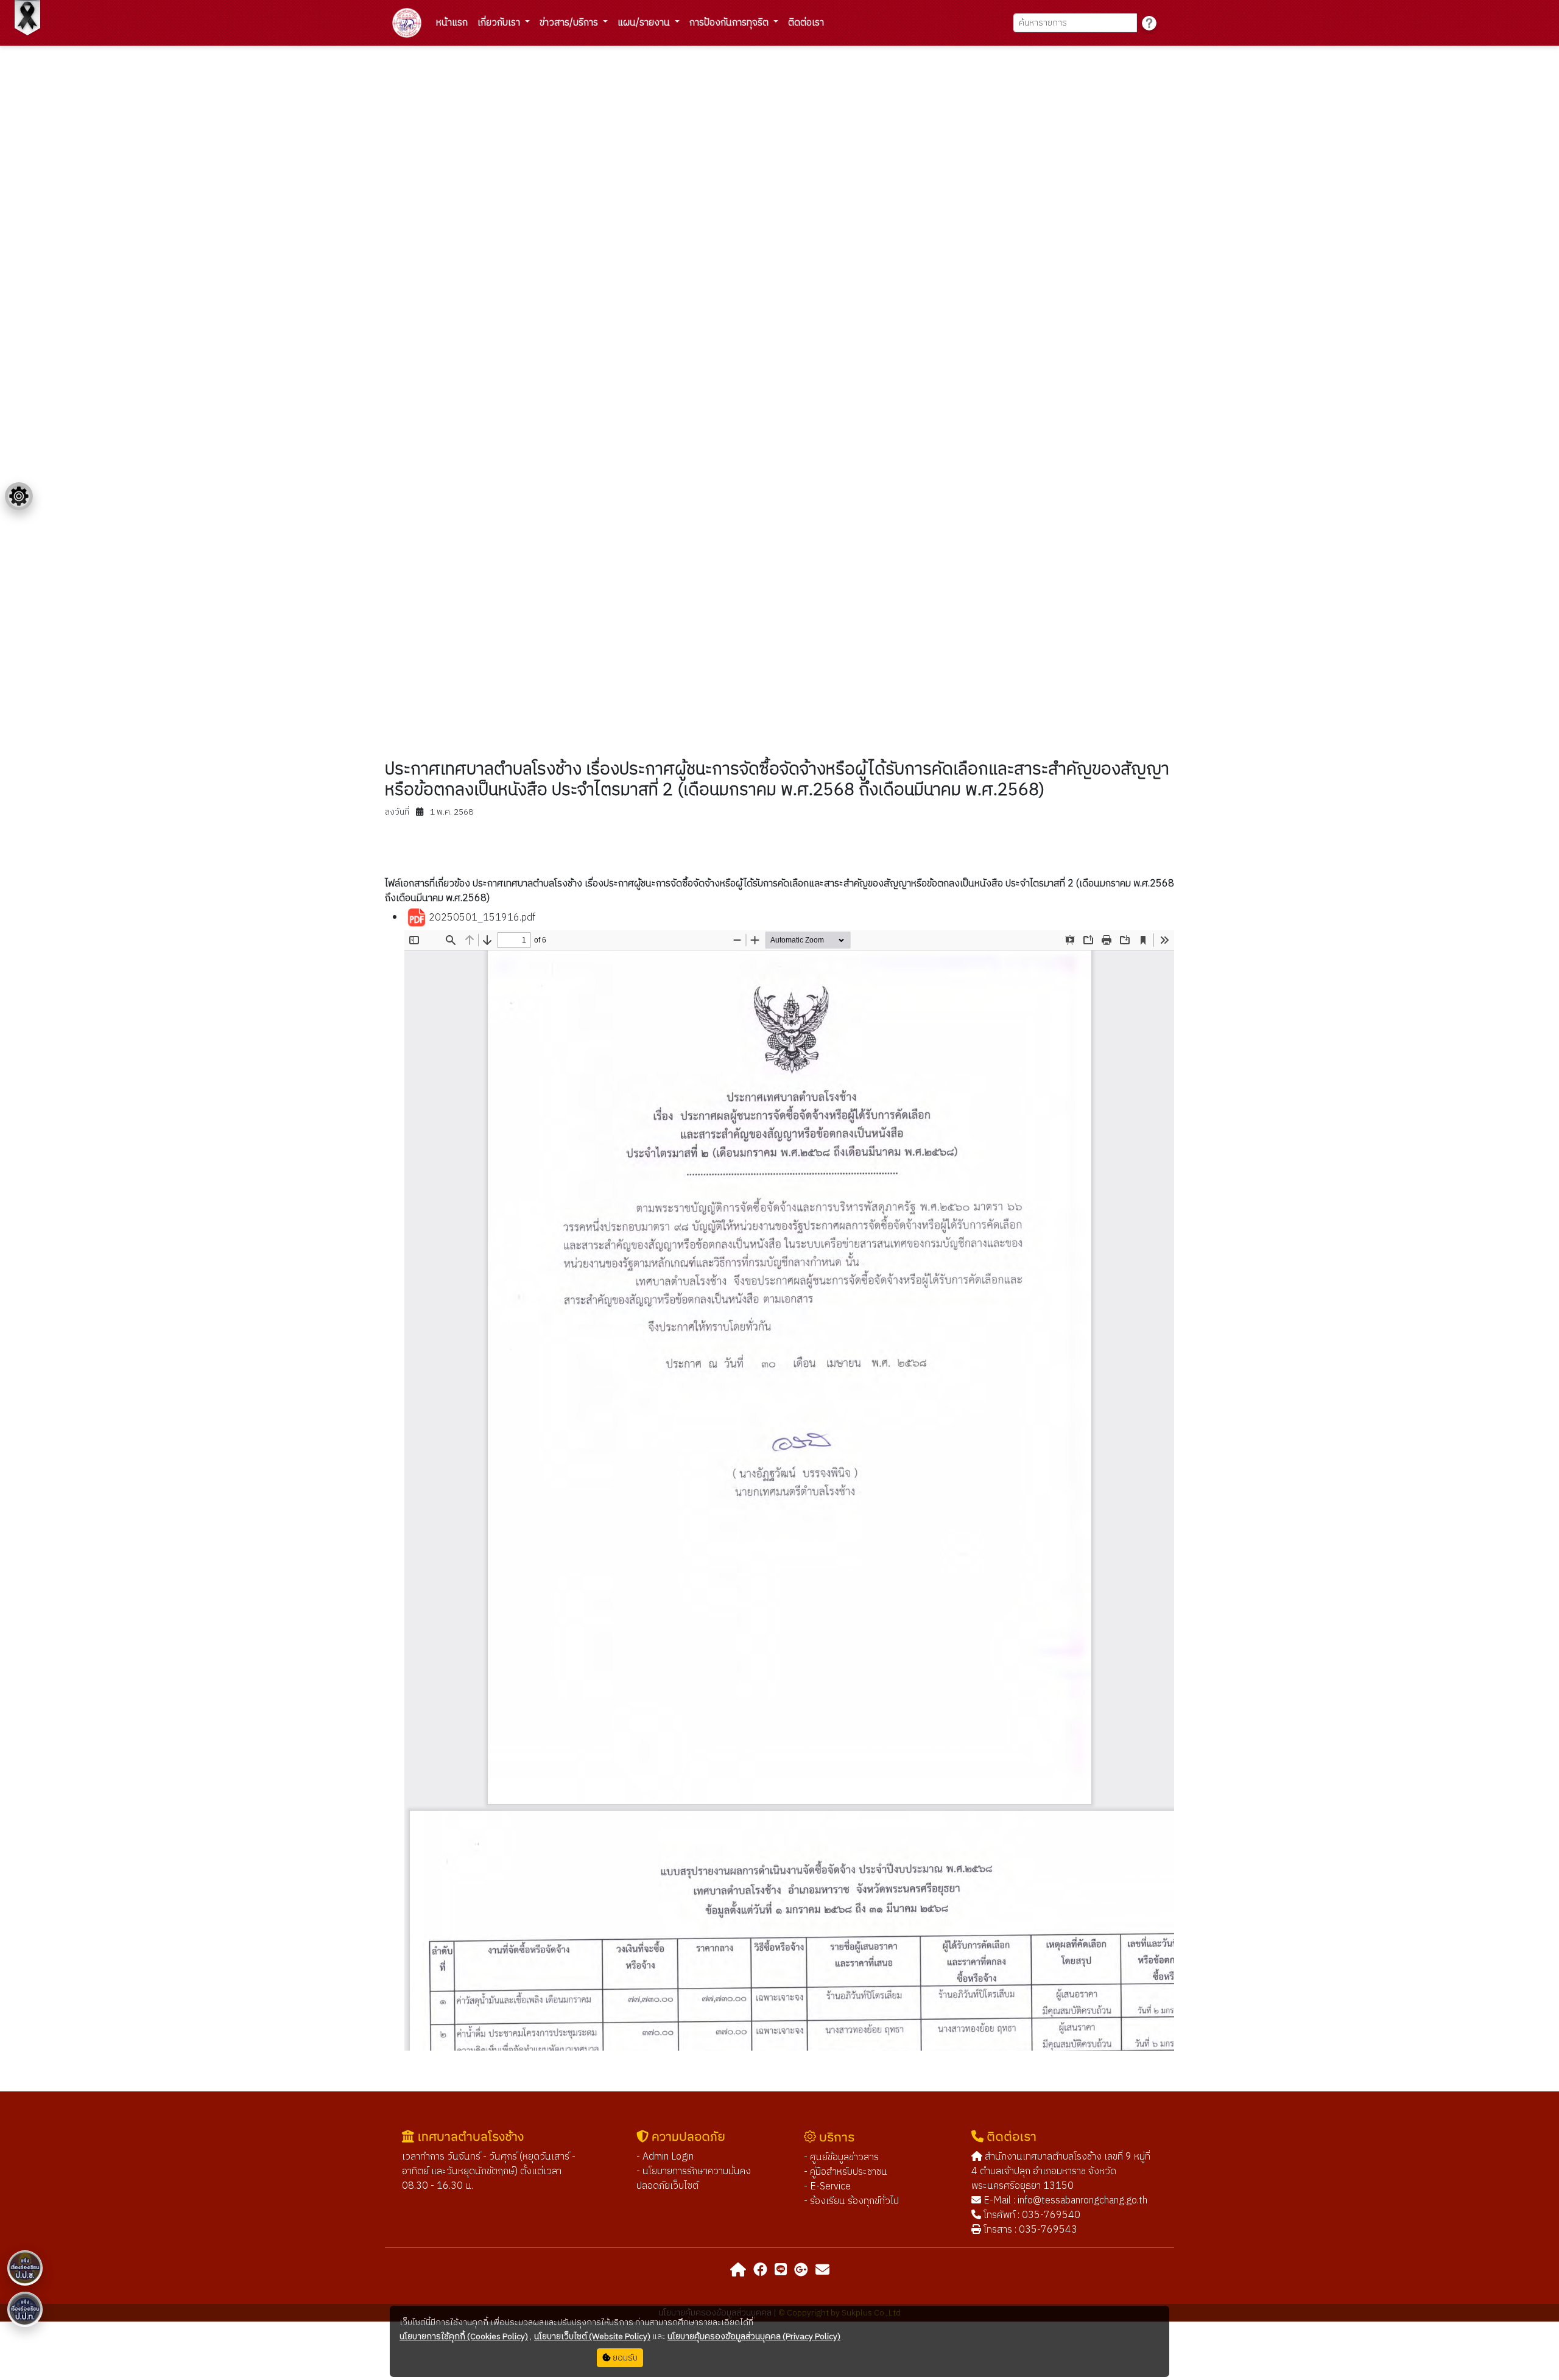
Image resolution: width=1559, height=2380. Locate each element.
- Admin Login (665, 2157)
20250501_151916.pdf (481, 918)
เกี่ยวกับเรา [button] (500, 23)
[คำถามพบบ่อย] (1149, 23)
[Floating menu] (19, 496)
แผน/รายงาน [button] (645, 23)
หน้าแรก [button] (452, 23)
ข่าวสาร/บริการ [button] (570, 23)
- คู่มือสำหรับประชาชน (846, 2172)
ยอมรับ (624, 2358)
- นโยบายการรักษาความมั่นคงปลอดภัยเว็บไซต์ (694, 2179)
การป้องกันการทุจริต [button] (730, 23)
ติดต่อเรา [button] (806, 23)
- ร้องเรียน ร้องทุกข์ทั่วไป (851, 2201)
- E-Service (827, 2187)
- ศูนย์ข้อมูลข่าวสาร (841, 2157)
